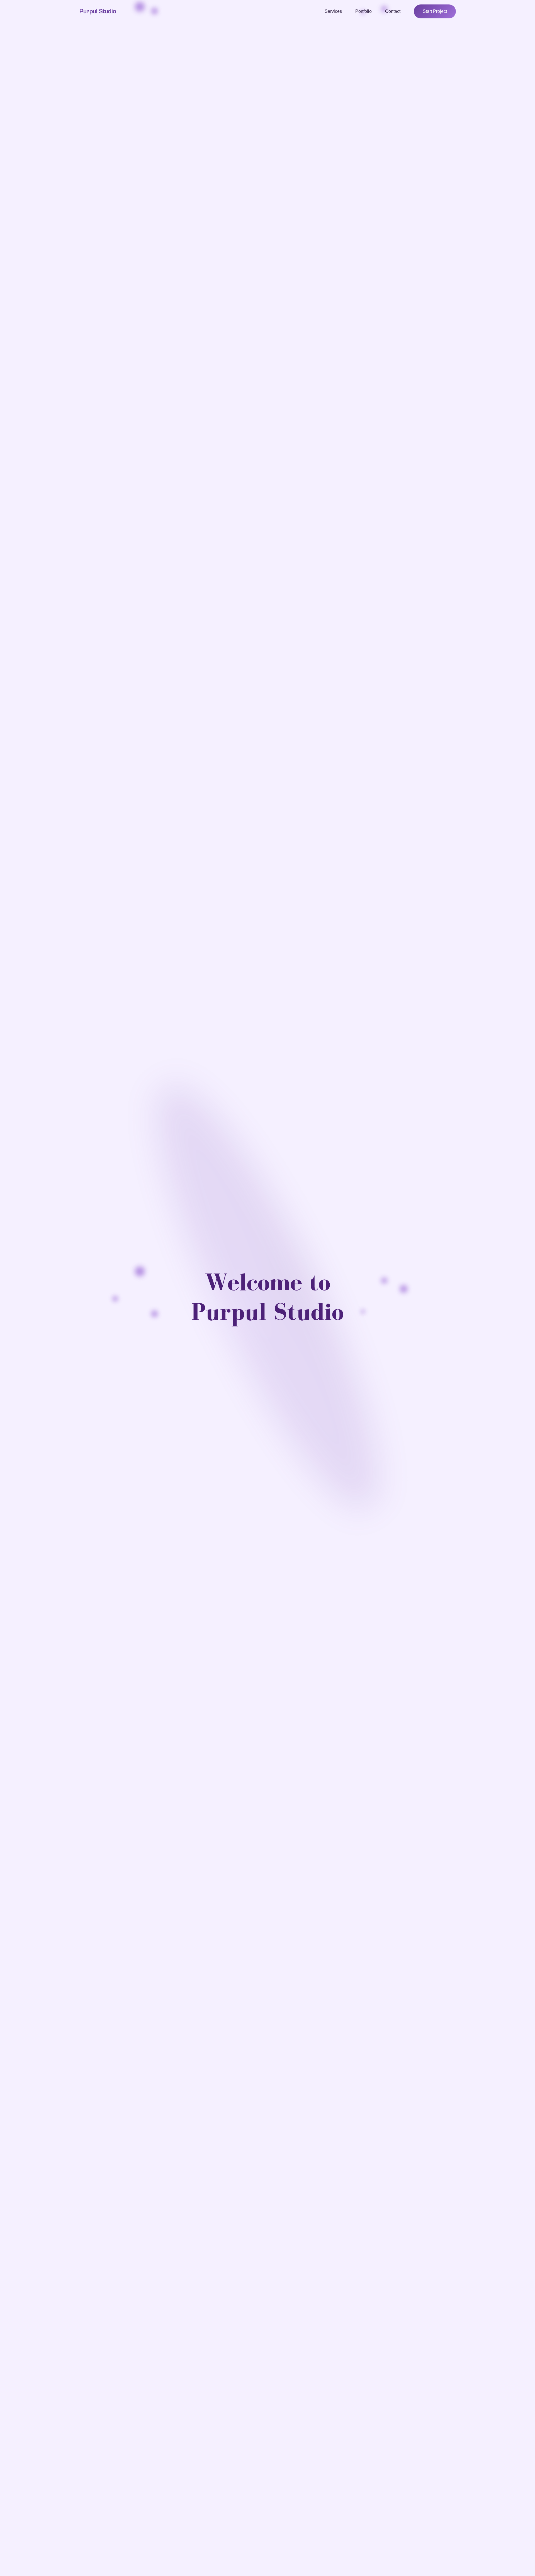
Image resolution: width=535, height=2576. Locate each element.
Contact (393, 11)
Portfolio (363, 11)
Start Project (435, 11)
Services (333, 11)
